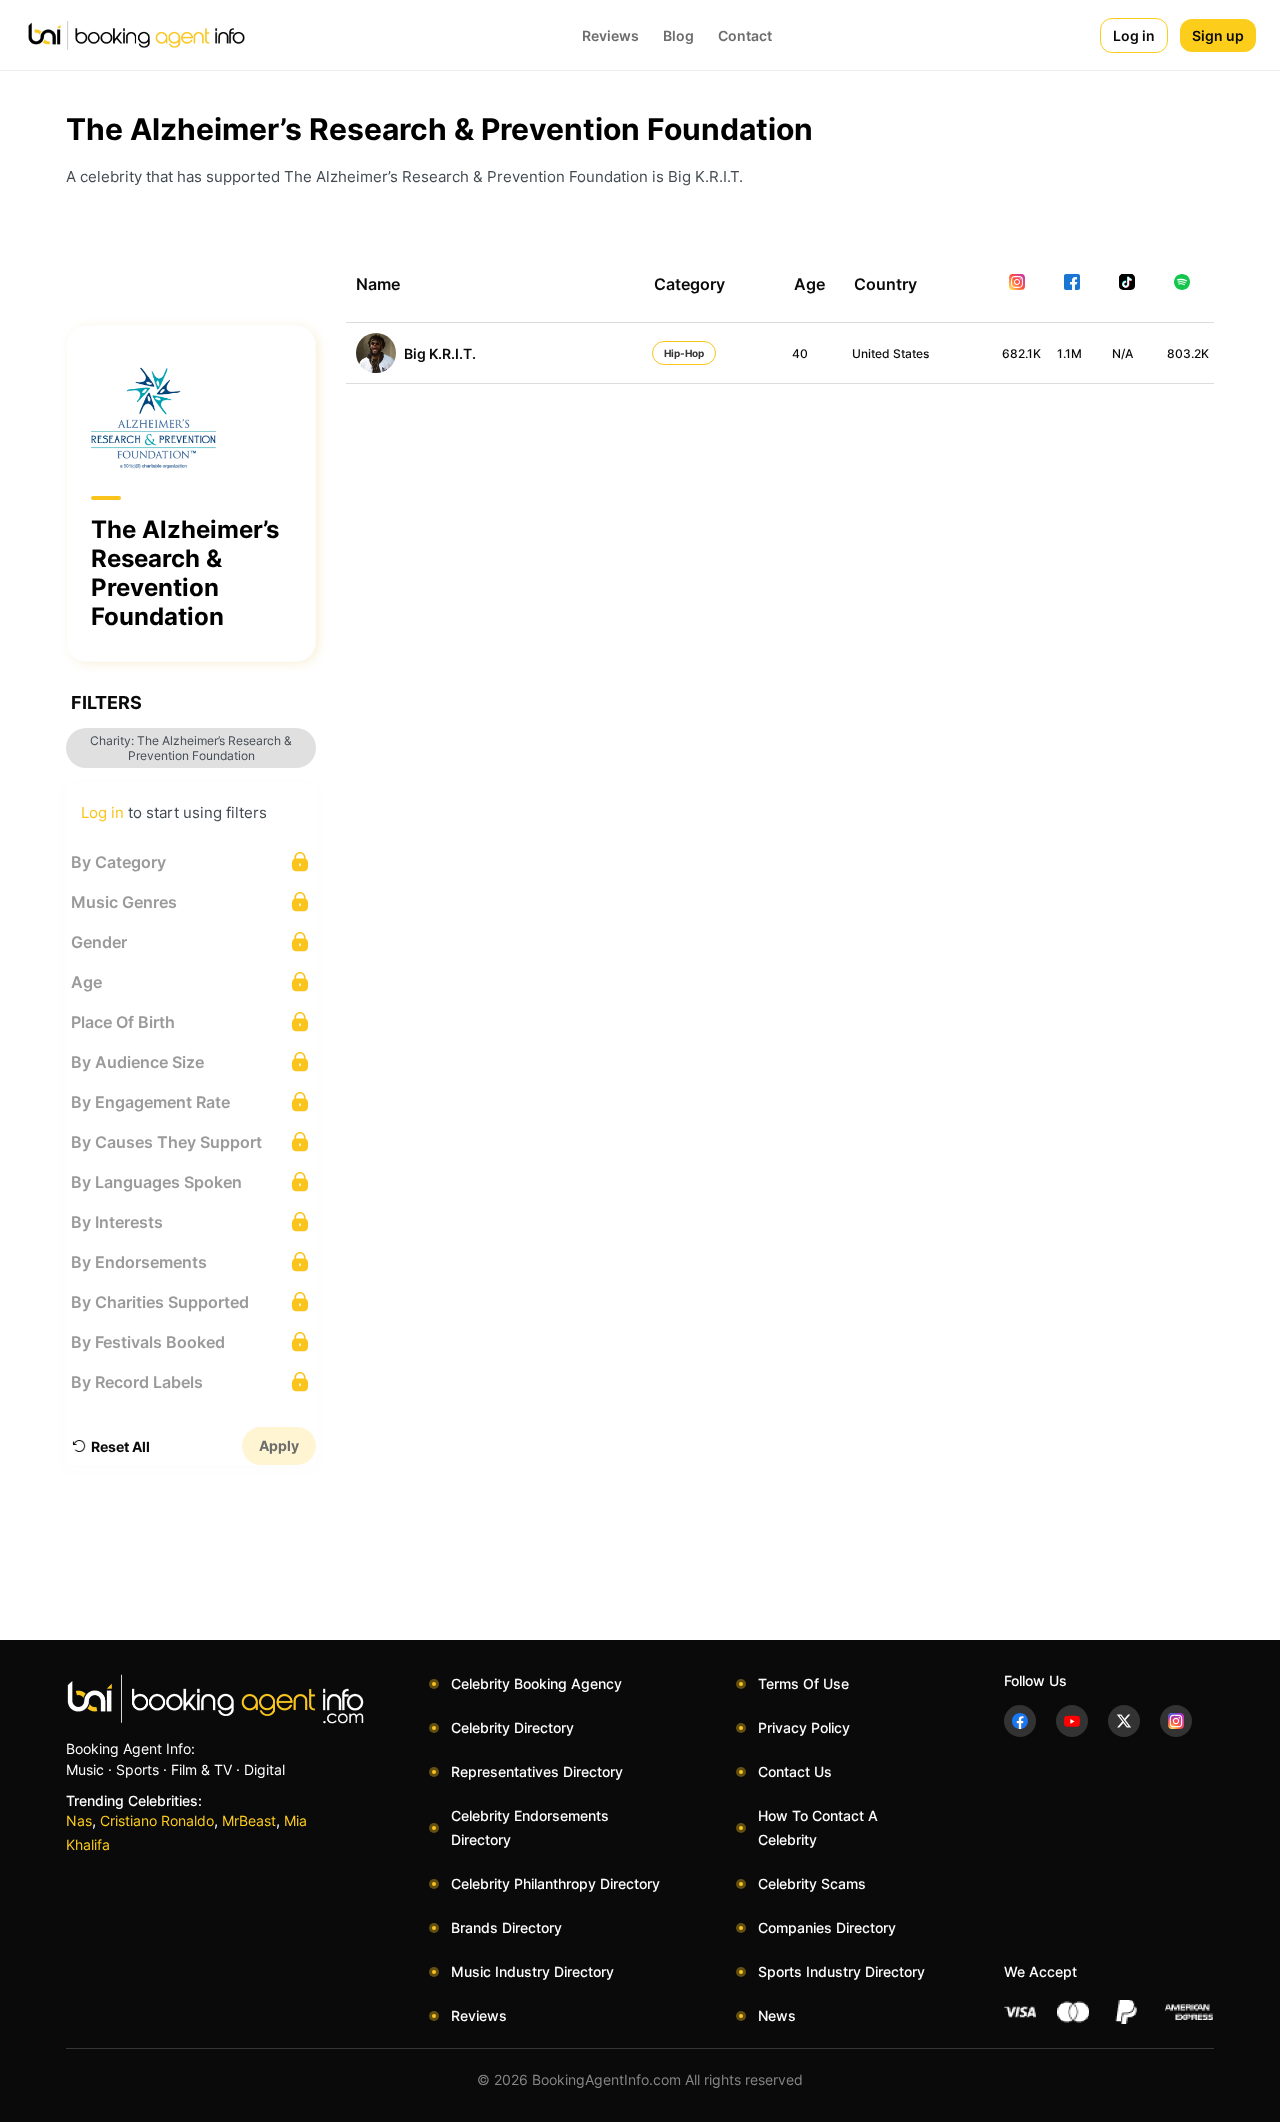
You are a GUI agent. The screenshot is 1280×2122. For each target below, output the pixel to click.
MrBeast (249, 1820)
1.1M (1069, 353)
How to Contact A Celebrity (818, 1827)
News (777, 2015)
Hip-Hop (684, 353)
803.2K (1188, 353)
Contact (745, 35)
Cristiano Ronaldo (157, 1820)
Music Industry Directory (532, 1971)
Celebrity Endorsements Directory (530, 1827)
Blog (678, 35)
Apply (279, 1445)
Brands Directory (506, 1927)
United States (890, 353)
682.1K (1021, 353)
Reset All (120, 1446)
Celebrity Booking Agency (536, 1683)
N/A (1122, 353)
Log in (1134, 35)
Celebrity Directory (512, 1727)
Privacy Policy (804, 1727)
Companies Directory (827, 1927)
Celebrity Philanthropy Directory (555, 1883)
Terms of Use (803, 1683)
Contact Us (795, 1771)
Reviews (610, 35)
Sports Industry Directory (841, 1971)
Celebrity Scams (812, 1883)
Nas (79, 1820)
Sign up (1218, 35)
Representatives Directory (537, 1771)
